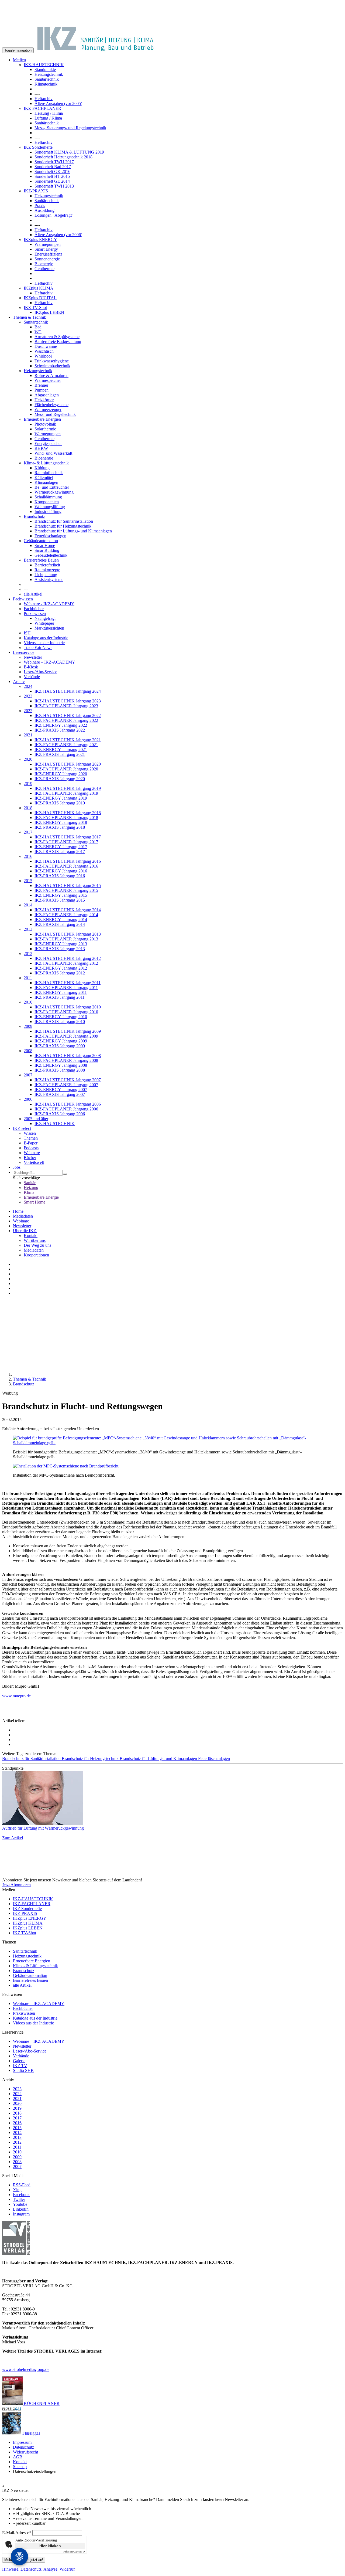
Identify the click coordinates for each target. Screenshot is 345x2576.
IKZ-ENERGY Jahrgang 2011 (61, 992)
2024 (28, 686)
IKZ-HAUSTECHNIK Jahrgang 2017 (68, 837)
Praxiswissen (35, 614)
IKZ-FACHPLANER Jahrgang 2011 (66, 988)
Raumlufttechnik (49, 473)
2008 (28, 1051)
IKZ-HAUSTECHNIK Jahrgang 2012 (68, 958)
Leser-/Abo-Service (40, 672)
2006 (28, 1099)
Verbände (32, 677)
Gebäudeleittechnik (51, 555)
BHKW (41, 448)
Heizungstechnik (49, 74)
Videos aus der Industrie (44, 643)
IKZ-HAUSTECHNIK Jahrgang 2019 (68, 788)
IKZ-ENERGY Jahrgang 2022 (61, 725)
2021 (28, 735)
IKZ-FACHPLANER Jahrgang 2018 (66, 818)
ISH (27, 633)
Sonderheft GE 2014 (52, 181)
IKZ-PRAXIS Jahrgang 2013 (60, 949)
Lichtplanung (46, 575)
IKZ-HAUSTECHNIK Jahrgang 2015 (68, 886)
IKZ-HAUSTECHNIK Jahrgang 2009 (68, 1031)
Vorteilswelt (34, 1162)
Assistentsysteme (49, 580)
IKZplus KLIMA (39, 288)
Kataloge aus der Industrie (46, 638)
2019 (28, 784)
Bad (38, 327)
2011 (28, 978)
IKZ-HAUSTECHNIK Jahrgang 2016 (68, 861)
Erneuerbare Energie (41, 1197)
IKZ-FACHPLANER (42, 108)
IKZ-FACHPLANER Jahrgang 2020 (66, 769)
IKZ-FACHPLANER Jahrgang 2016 (66, 866)
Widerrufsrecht (25, 2452)
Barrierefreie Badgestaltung (58, 341)
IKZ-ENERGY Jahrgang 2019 (61, 798)
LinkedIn (21, 2209)
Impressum (22, 2442)
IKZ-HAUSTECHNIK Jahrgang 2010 (68, 1007)
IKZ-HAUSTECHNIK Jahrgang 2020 (68, 764)
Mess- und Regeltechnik (55, 414)
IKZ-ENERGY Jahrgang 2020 (61, 774)
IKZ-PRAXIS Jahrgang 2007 (60, 1094)
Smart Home (34, 1202)
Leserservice (24, 652)
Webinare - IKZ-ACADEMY (49, 604)
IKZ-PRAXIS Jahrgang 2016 (60, 876)
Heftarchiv (44, 99)
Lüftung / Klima (48, 118)
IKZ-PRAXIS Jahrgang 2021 (60, 754)
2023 (28, 696)
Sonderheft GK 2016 (52, 171)
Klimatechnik (46, 84)
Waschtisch (44, 351)
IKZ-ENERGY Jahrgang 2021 (61, 750)
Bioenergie (44, 264)
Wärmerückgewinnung (54, 492)
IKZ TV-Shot (35, 307)
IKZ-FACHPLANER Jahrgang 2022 (66, 720)
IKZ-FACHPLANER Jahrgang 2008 (66, 1060)
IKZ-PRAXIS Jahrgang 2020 (60, 779)
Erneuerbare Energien (42, 419)
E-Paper (31, 1143)
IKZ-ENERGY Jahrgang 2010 (61, 1017)
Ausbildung (44, 210)
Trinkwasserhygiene (52, 361)
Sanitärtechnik (47, 79)
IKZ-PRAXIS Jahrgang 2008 (60, 1070)
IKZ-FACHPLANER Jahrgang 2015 (66, 890)
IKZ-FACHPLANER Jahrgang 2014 (66, 915)
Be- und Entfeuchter (52, 487)
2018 (28, 808)
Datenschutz (23, 2447)
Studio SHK (23, 2070)
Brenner (41, 385)
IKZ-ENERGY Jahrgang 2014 (61, 920)
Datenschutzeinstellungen (35, 2471)
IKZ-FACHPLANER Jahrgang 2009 (66, 1036)
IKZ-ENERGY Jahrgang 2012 (61, 968)
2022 (28, 711)
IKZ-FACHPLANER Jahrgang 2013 (66, 939)
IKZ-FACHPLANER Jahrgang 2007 (66, 1085)
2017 (28, 832)
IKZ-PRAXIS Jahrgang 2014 (60, 924)
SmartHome (45, 546)
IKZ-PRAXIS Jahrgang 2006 (60, 1114)
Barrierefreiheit (47, 565)
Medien (19, 60)
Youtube (20, 2204)
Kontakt (31, 1236)
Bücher (30, 1158)
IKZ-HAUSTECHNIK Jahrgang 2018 (68, 813)
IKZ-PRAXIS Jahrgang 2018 (60, 827)
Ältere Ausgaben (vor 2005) (58, 103)
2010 (28, 1002)
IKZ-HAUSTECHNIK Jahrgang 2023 (68, 701)
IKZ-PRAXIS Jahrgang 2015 (60, 900)
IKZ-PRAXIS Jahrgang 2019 (60, 803)
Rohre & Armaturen (51, 375)
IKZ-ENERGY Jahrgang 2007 (61, 1090)
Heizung (31, 1187)
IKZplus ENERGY (40, 239)
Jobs (17, 1167)
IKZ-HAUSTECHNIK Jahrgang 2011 (68, 983)
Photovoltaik (45, 424)
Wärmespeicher (48, 380)
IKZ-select (22, 1128)
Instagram (21, 2214)
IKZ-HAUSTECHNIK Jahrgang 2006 (68, 1104)
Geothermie (44, 269)
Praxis (40, 205)
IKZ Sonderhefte (38, 147)
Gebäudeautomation (41, 541)
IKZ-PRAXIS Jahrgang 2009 (60, 1046)
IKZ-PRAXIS (36, 191)
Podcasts (31, 1148)
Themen (31, 1138)
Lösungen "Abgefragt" (54, 215)
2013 (28, 929)
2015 (28, 881)
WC (38, 332)
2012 (28, 954)
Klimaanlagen (46, 482)
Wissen (30, 1133)
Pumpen (42, 390)
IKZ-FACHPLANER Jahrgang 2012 (66, 963)
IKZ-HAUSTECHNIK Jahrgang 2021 (68, 740)
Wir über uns (35, 1240)
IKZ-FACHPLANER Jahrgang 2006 (66, 1109)
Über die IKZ (25, 1231)
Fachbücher (34, 609)
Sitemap (20, 2467)
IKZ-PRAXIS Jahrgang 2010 (60, 1022)
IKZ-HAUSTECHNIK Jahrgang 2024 (68, 691)
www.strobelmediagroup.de (26, 2369)
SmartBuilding (47, 550)
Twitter (19, 2199)
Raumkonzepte (47, 570)
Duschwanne (46, 346)
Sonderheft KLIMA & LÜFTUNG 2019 (69, 152)
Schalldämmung (48, 497)
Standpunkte (45, 69)
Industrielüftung (48, 512)
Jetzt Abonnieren (16, 1885)
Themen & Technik (30, 317)
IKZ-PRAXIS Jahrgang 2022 (60, 730)
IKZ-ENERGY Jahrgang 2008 (61, 1065)
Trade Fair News (38, 648)
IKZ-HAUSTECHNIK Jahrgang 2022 (68, 716)
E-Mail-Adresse (17, 2533)
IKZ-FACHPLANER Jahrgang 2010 (66, 1012)
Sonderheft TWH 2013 (54, 186)
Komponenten (47, 502)
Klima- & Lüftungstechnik (46, 463)
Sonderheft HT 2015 (52, 176)
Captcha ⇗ (74, 2552)
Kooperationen (36, 1255)
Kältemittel (44, 478)
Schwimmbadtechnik (52, 366)
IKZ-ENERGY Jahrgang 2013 (61, 944)
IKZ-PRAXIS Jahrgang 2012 (60, 973)
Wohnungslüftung (50, 507)
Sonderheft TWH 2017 (54, 162)
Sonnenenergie (47, 259)
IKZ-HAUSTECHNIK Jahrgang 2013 (68, 934)
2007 (28, 1075)
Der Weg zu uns (37, 1245)
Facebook (21, 2195)
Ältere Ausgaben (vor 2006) (58, 235)
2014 (28, 905)
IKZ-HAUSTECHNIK (44, 65)
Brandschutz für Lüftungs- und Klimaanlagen (73, 531)
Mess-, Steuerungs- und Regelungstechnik (70, 128)
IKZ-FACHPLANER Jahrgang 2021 (66, 745)
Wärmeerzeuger (48, 409)
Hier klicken (50, 2546)
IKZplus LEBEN (49, 312)
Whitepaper (44, 623)
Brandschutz (34, 516)
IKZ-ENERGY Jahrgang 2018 (61, 822)
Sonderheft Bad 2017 (53, 167)
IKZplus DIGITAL (40, 298)
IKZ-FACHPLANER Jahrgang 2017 (66, 842)
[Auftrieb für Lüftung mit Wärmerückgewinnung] (172, 1798)
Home (18, 1211)
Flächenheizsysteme (51, 405)
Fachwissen (23, 599)
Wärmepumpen (48, 244)
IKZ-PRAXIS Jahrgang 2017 (60, 852)
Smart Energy (46, 249)
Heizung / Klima (49, 113)
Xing (17, 2190)
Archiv (19, 682)
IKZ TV (20, 2066)
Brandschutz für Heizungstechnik (63, 526)
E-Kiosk (31, 667)
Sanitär (30, 1183)
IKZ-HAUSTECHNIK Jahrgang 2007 (68, 1080)
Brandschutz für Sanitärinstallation (64, 521)
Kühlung (42, 468)
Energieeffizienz (48, 254)
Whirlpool (43, 356)
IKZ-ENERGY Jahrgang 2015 (61, 895)
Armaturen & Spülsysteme (57, 337)
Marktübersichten (49, 628)
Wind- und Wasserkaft (53, 453)
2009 (28, 1026)
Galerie (19, 2061)
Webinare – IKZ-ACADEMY (49, 662)
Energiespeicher (48, 444)
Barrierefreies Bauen (41, 560)
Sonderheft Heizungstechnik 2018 (63, 157)
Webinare (32, 1153)
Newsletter (33, 657)
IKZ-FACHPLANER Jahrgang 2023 (66, 706)
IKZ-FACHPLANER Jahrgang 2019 (66, 793)
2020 (28, 759)
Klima (29, 1192)
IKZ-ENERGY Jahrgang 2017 (61, 847)
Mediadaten (23, 1216)
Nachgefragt (45, 618)
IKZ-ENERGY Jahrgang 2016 (61, 871)
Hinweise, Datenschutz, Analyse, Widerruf (38, 2569)
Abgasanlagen (47, 395)
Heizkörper (44, 400)
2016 (28, 856)
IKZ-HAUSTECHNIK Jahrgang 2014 (68, 910)
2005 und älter (36, 1119)
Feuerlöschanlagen (50, 536)
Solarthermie (45, 429)
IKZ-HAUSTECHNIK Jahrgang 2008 (68, 1056)
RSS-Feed (22, 2185)
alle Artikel (33, 594)
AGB (18, 2457)
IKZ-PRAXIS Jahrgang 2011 (60, 997)
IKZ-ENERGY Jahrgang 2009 (61, 1041)
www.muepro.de (16, 1696)
